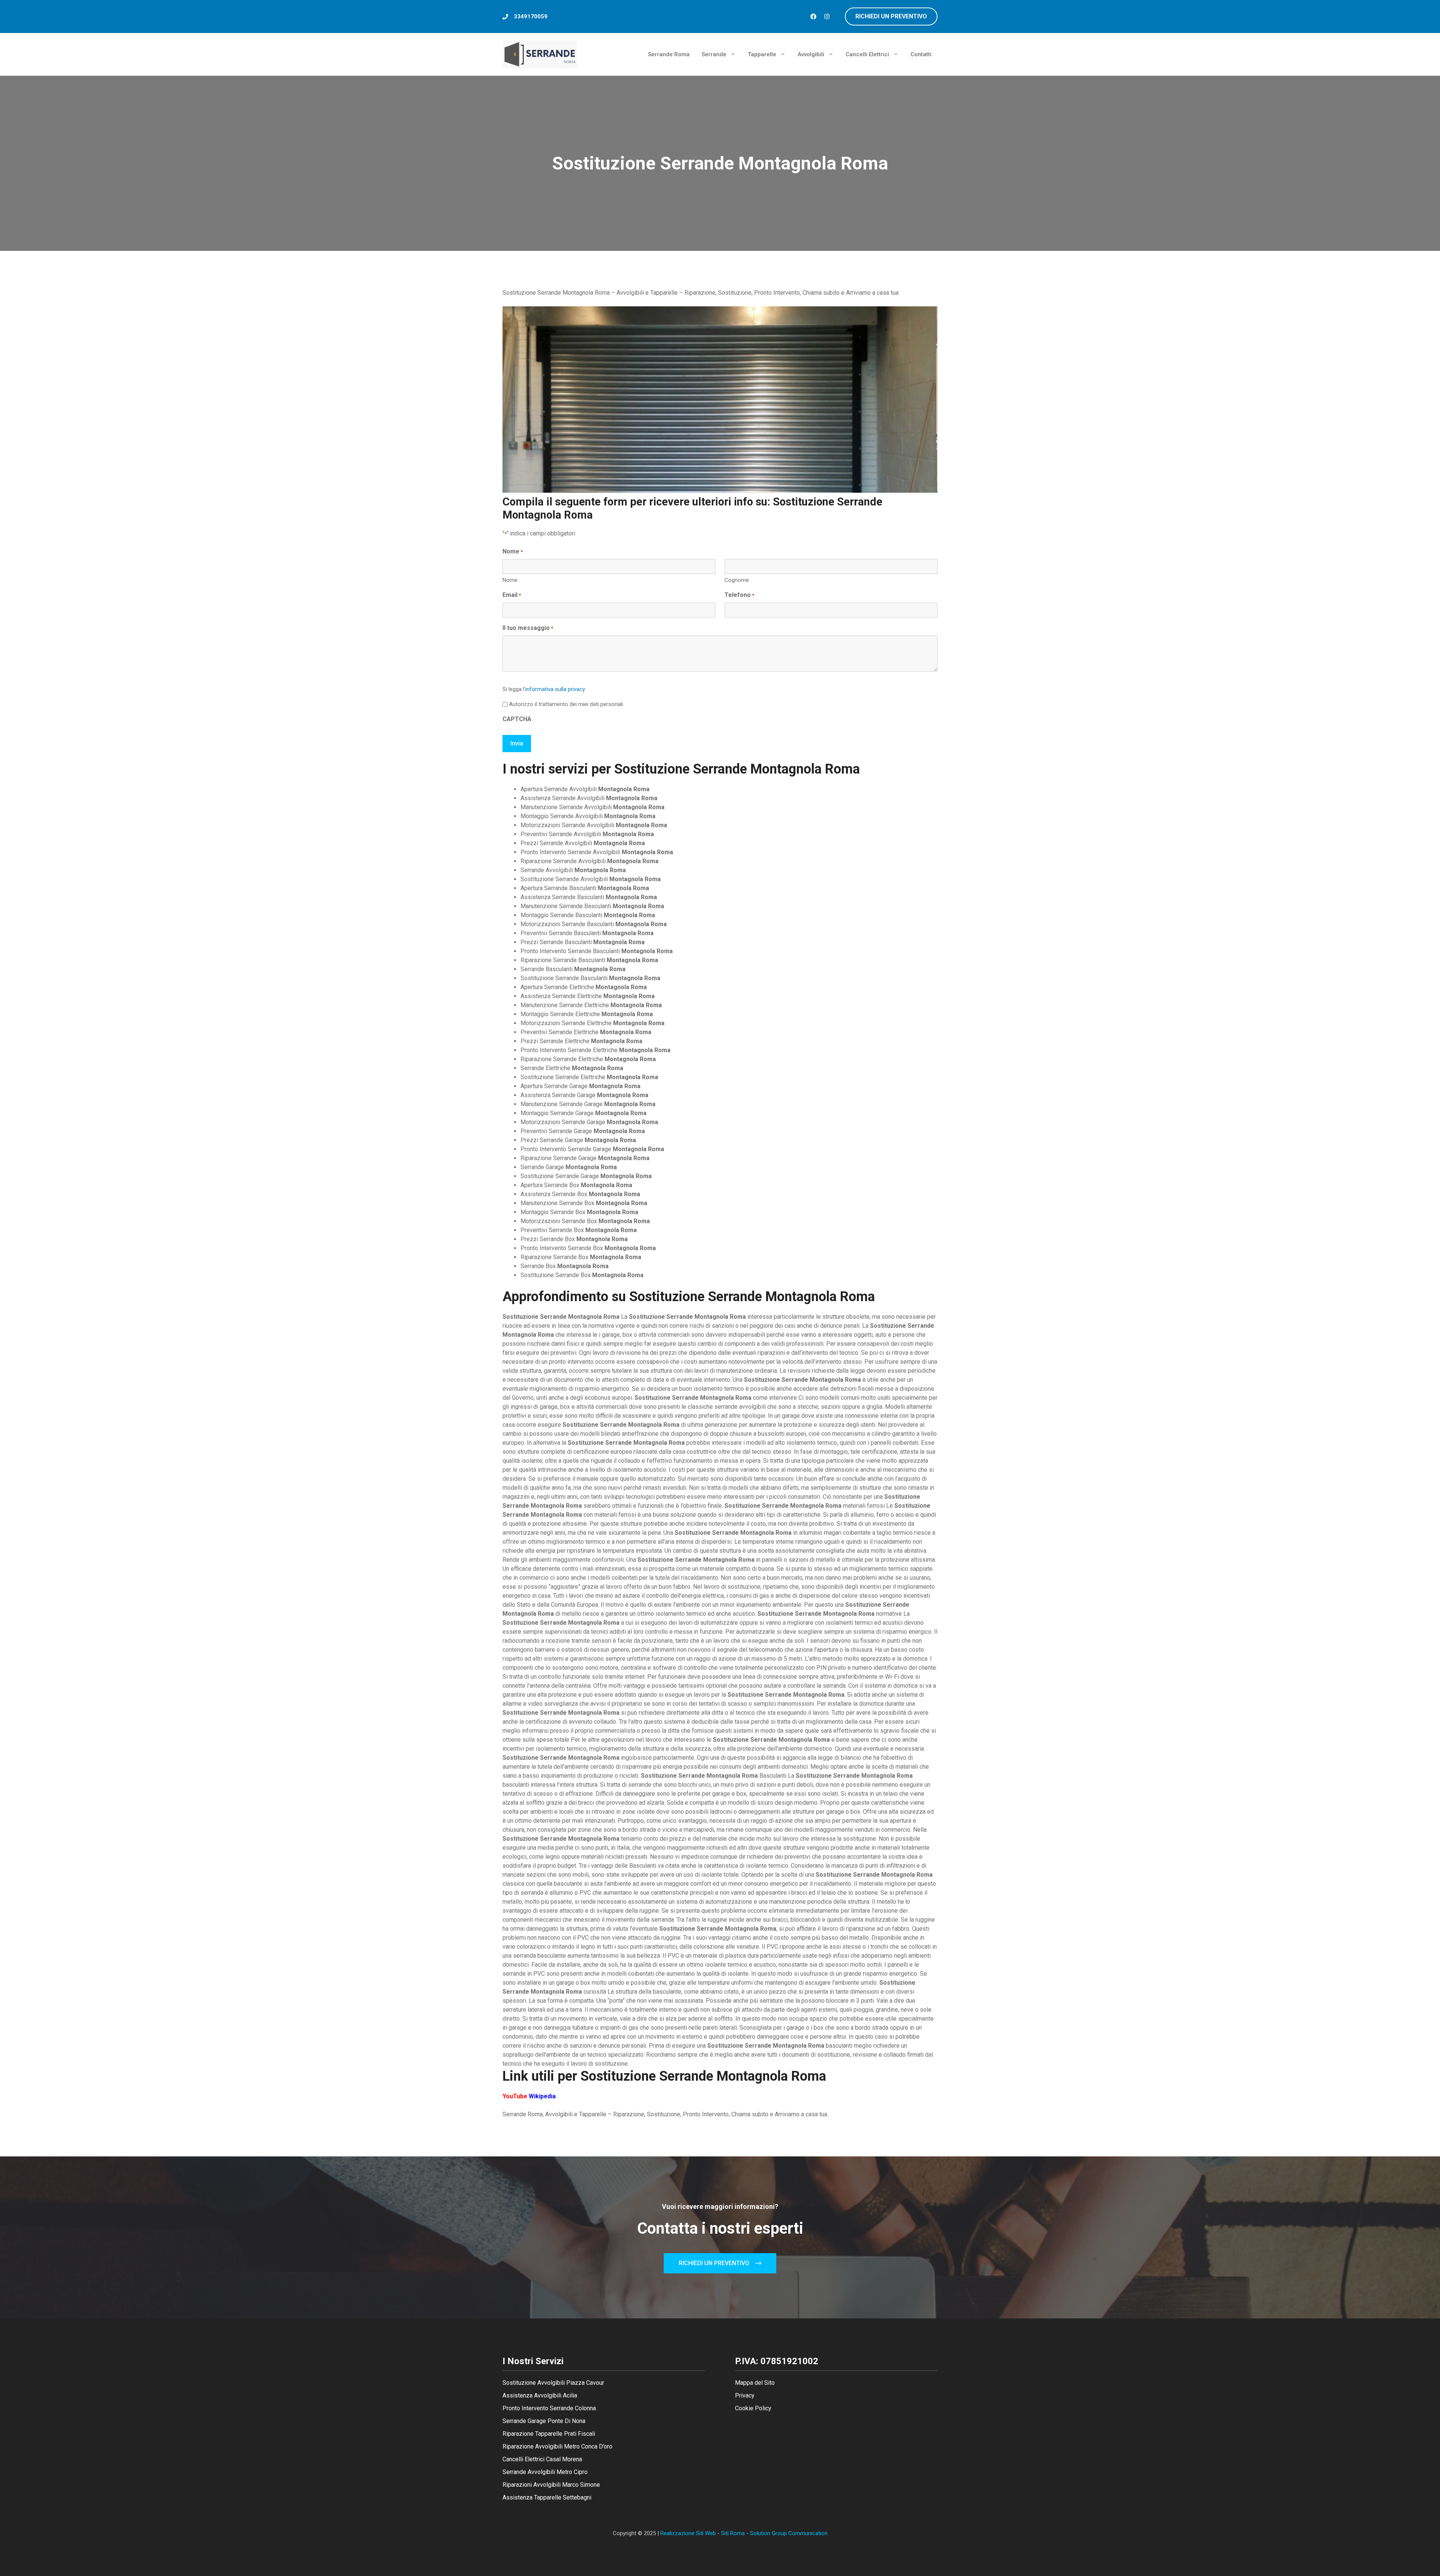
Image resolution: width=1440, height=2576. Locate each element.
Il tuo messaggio (528, 628)
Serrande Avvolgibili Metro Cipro (545, 2472)
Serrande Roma (669, 54)
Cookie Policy (753, 2408)
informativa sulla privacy (555, 689)
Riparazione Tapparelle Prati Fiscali (549, 2434)
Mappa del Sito (755, 2383)
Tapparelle (762, 54)
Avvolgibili (811, 54)
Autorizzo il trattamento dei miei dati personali (566, 704)
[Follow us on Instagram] (827, 16)
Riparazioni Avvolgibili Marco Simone (551, 2485)
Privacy (745, 2395)
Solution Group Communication (789, 2533)
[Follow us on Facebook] (813, 16)
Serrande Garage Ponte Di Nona (544, 2421)
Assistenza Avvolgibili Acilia (540, 2395)
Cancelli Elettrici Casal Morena (542, 2459)
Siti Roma (733, 2533)
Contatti (921, 54)
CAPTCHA (517, 719)
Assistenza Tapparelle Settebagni (547, 2497)
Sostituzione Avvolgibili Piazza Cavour (553, 2383)
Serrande (714, 54)
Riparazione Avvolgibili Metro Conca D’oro (557, 2446)
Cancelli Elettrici (867, 54)
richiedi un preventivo (891, 16)
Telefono (739, 595)
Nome (510, 580)
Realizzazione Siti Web (688, 2533)
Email (512, 595)
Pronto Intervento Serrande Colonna (549, 2408)
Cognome (737, 580)
